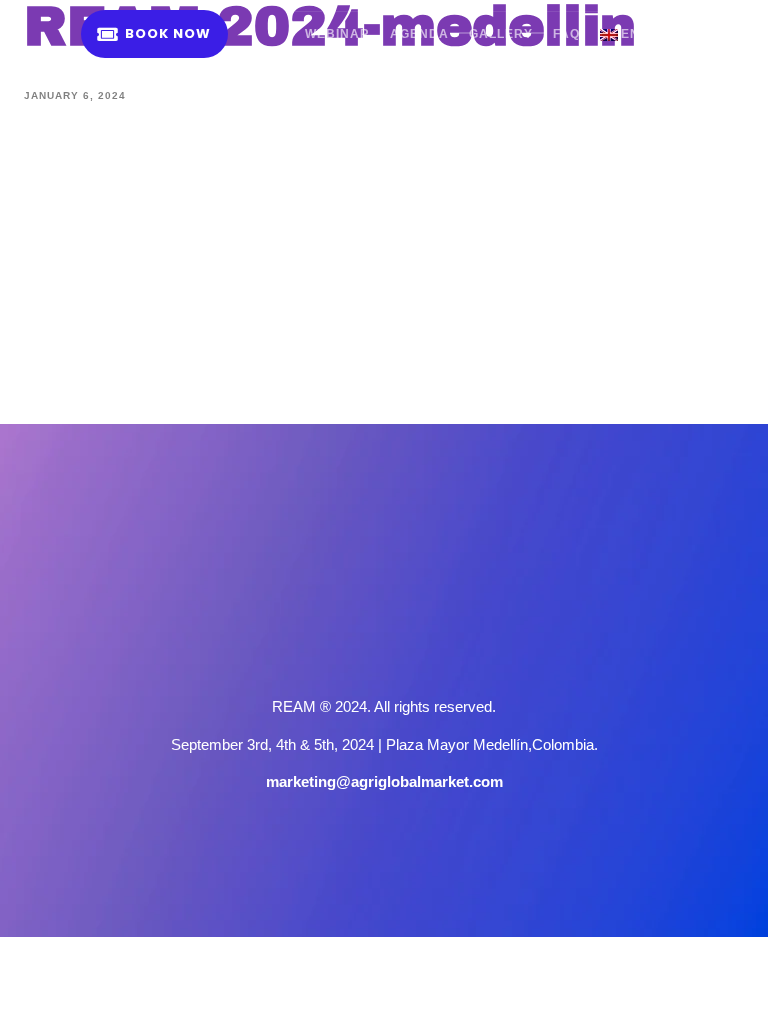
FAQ (566, 34)
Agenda (419, 34)
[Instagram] (384, 649)
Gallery (501, 34)
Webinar (337, 34)
